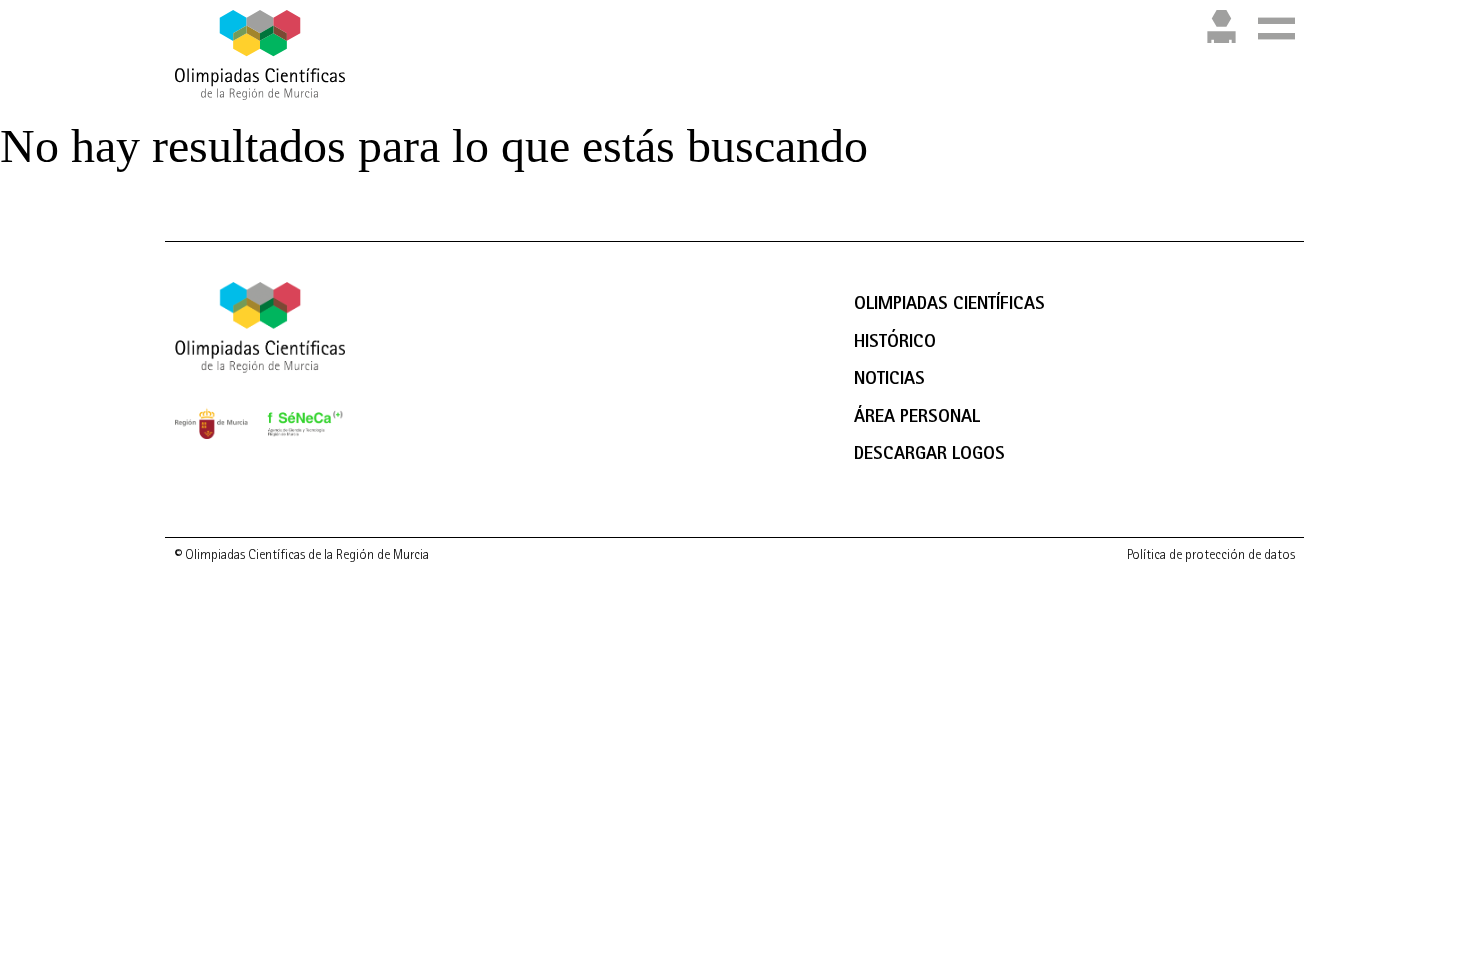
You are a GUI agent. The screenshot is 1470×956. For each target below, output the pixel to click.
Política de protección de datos (1211, 556)
